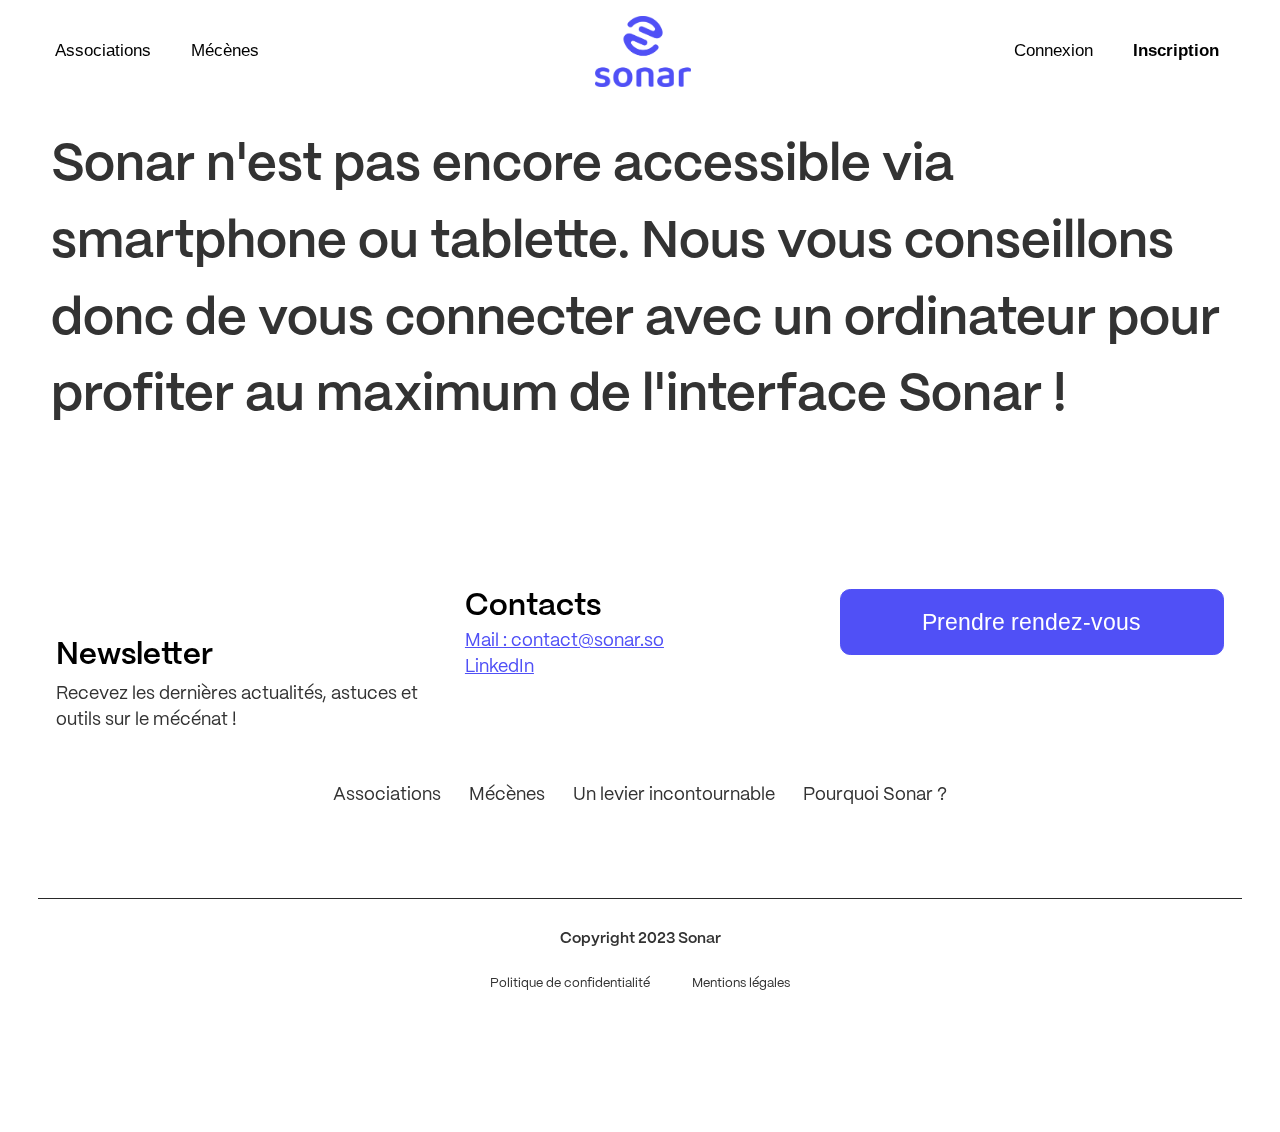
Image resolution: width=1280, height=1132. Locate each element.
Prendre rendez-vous (1031, 622)
